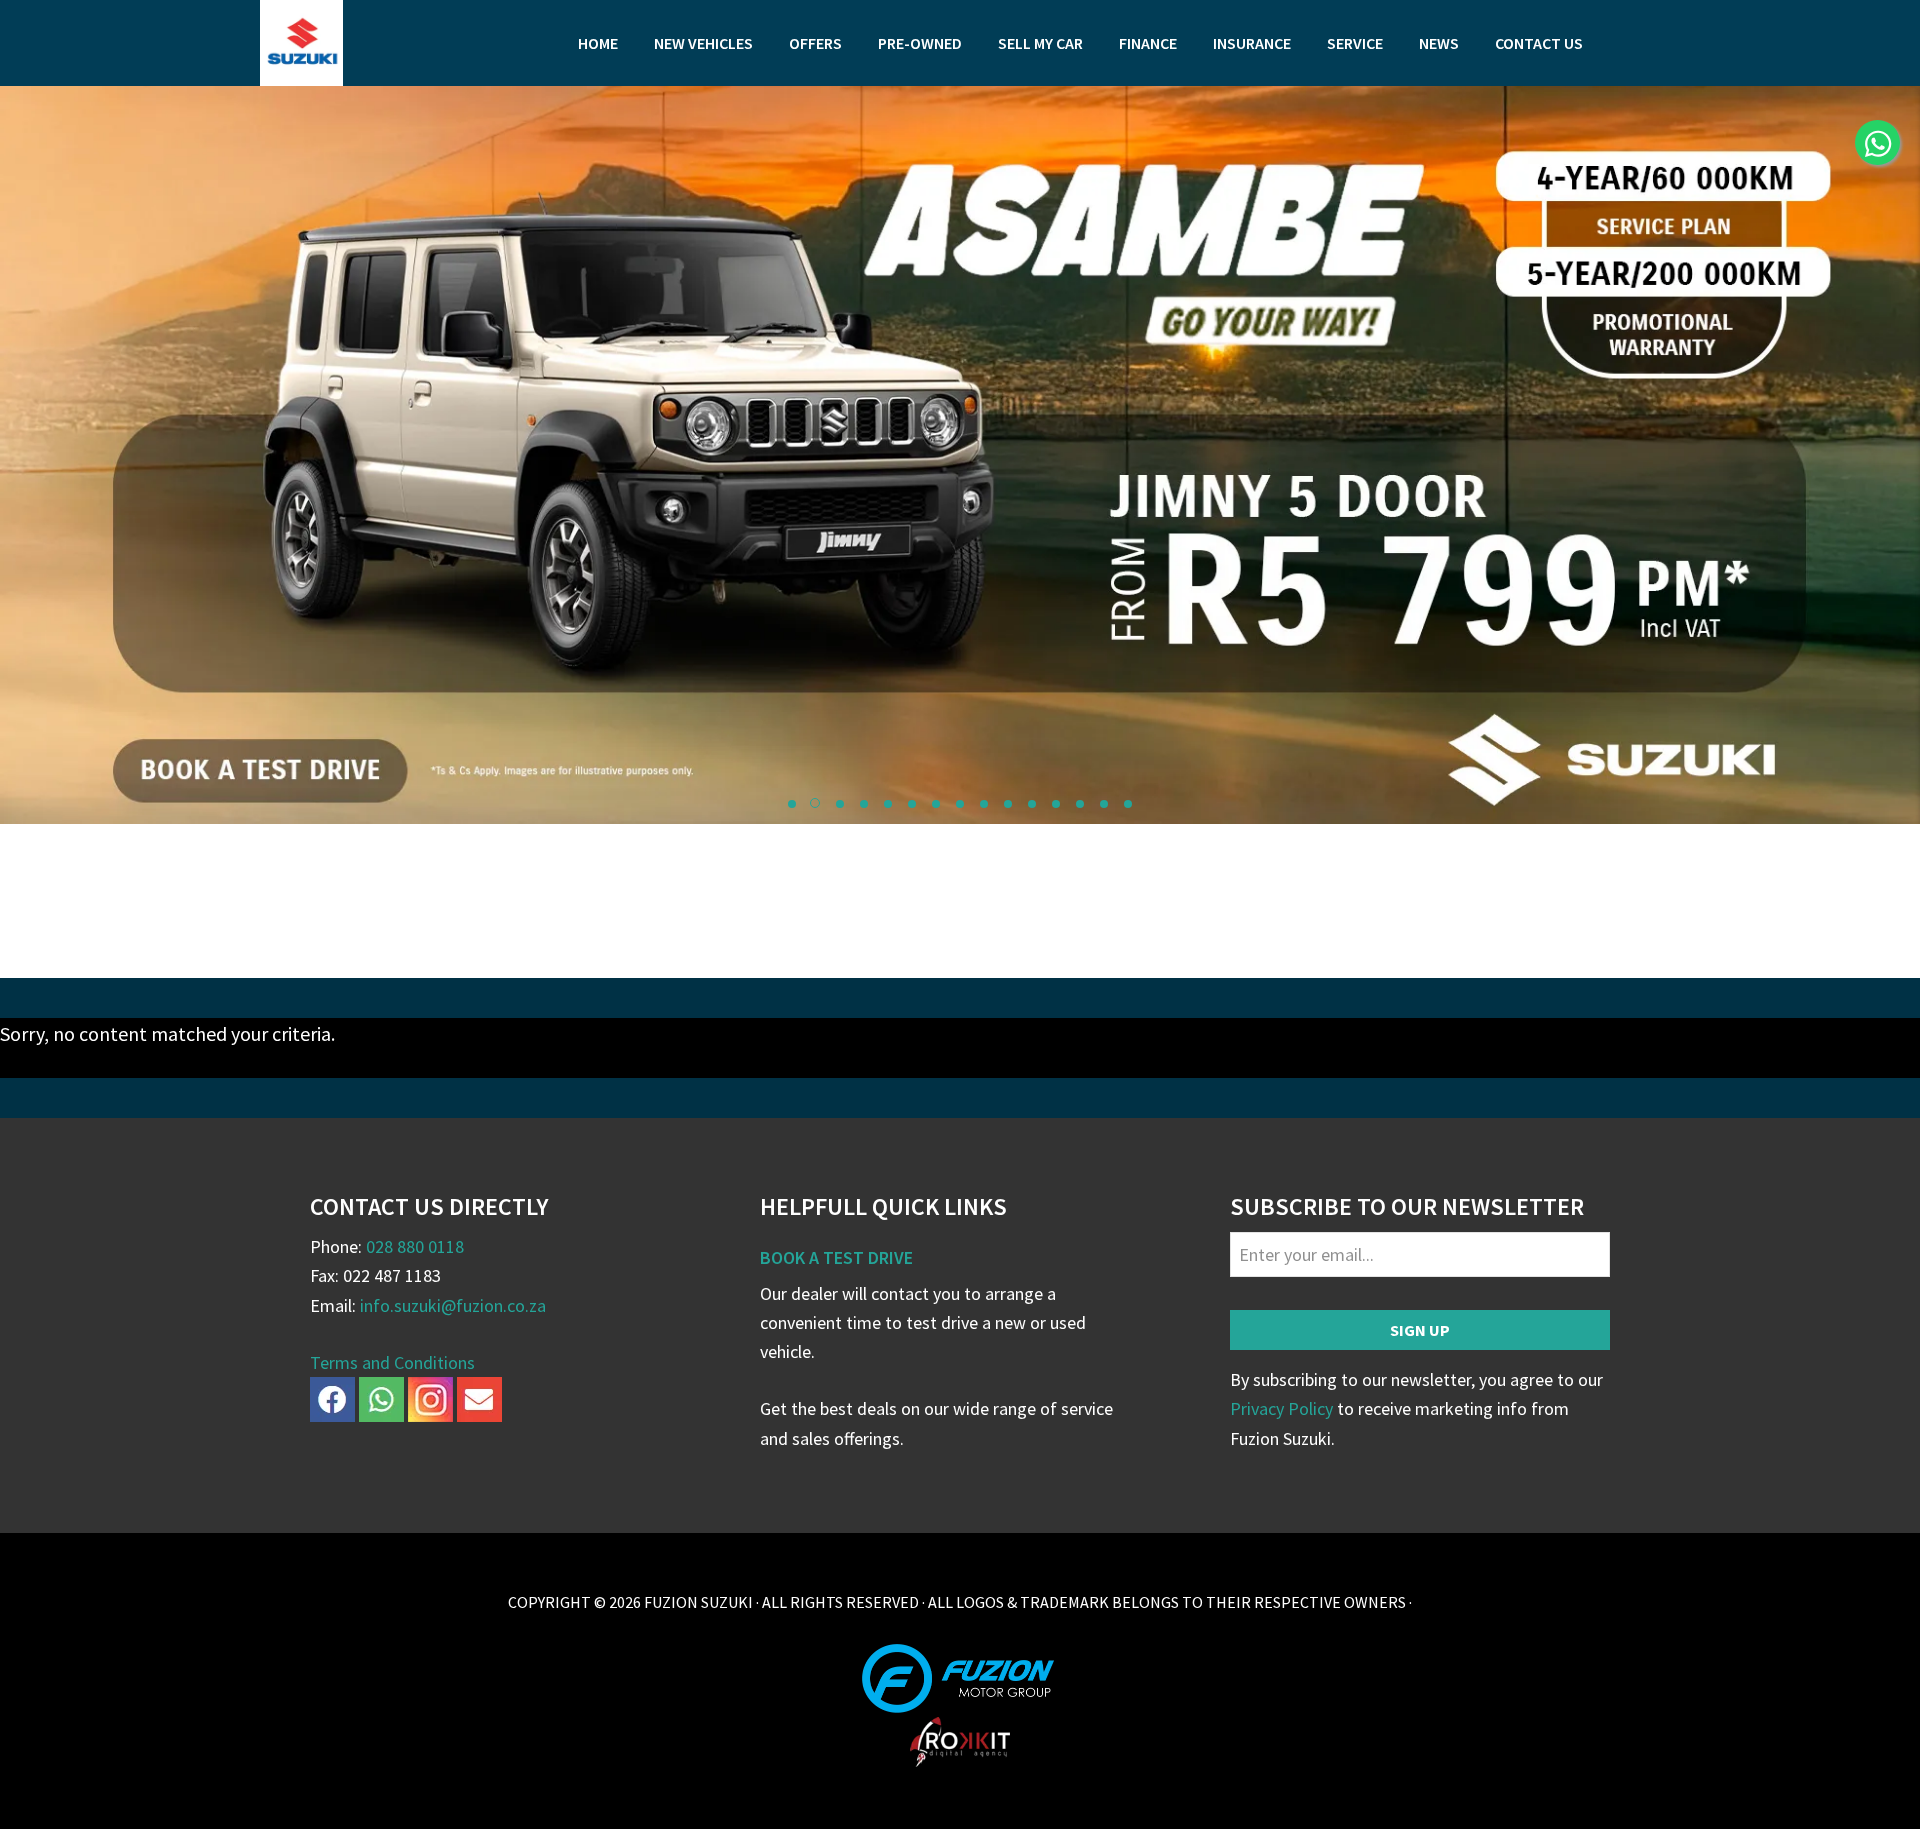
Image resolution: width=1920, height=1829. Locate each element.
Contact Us (1539, 43)
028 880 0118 (415, 1246)
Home (598, 43)
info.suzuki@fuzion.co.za (453, 1305)
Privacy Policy (1281, 1408)
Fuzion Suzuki (410, 43)
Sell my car (1040, 43)
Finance (1148, 43)
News (1439, 43)
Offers (815, 43)
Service (1355, 43)
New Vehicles (703, 43)
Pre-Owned (920, 43)
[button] (792, 804)
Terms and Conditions (392, 1362)
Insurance (1252, 43)
